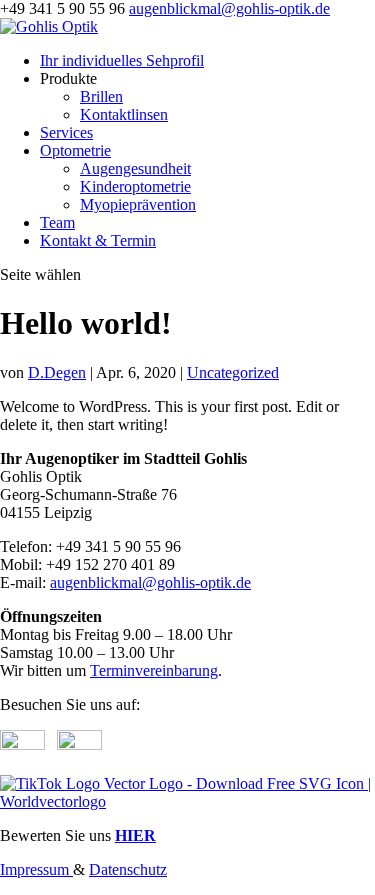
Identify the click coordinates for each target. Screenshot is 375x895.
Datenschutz (128, 869)
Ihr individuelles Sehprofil (122, 60)
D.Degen (57, 372)
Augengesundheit (135, 168)
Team (57, 222)
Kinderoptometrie (135, 186)
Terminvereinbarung (154, 670)
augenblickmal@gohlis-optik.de (150, 582)
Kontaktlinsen (124, 114)
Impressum (36, 869)
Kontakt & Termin (98, 240)
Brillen (101, 96)
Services (66, 132)
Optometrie (75, 150)
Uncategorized (233, 372)
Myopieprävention (138, 204)
